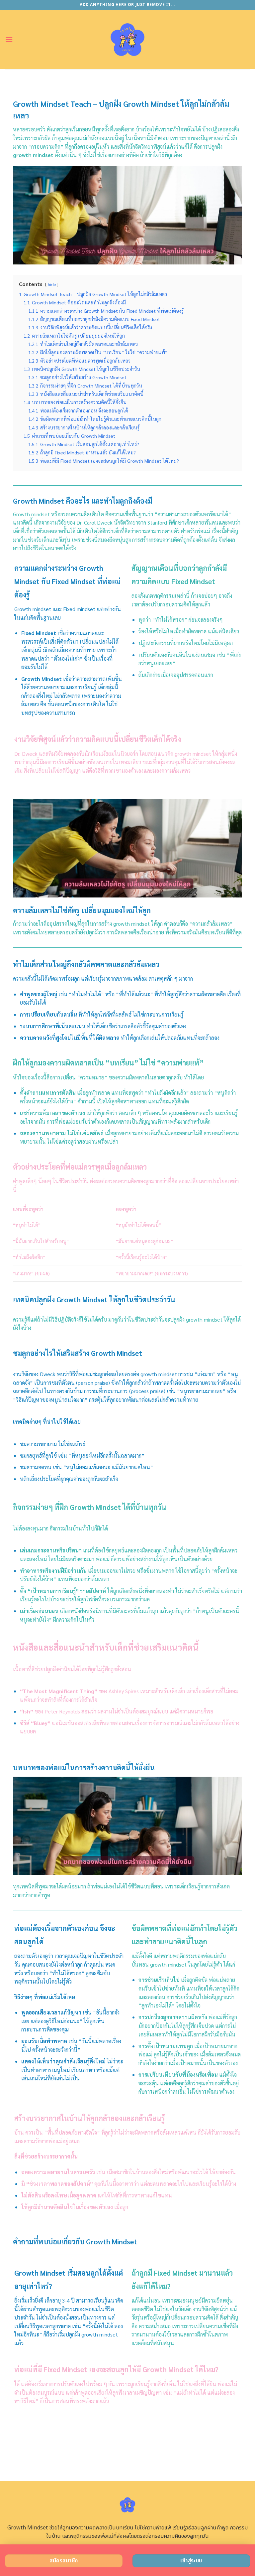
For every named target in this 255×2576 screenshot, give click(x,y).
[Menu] (9, 39)
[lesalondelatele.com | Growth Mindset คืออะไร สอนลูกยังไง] (128, 40)
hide (52, 284)
